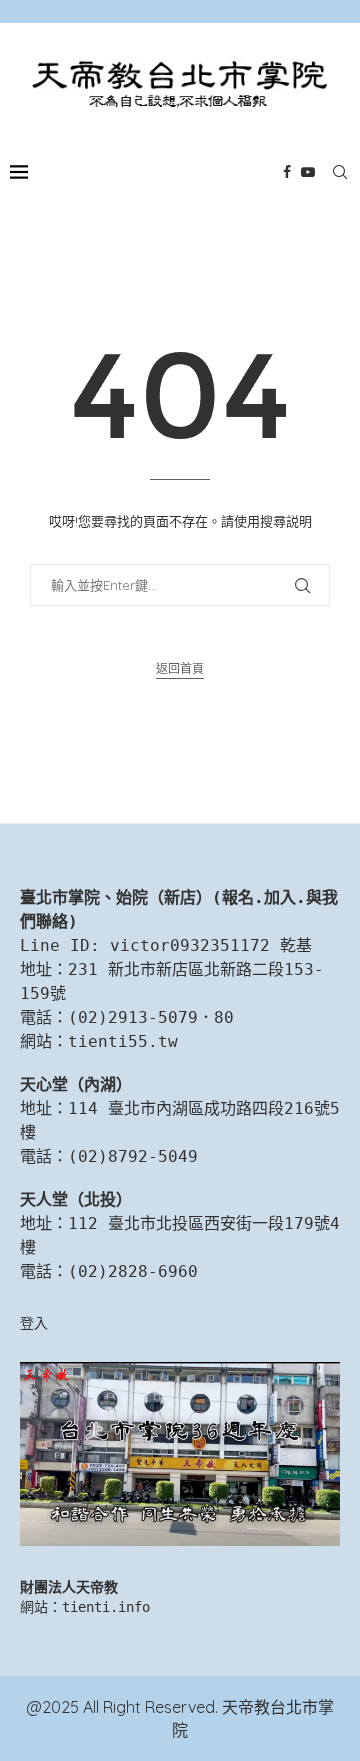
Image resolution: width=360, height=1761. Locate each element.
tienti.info (106, 1607)
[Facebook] (287, 172)
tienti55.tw (123, 1041)
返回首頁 (180, 668)
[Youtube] (308, 172)
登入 (34, 1323)
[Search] (340, 172)
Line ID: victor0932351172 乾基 (166, 945)
